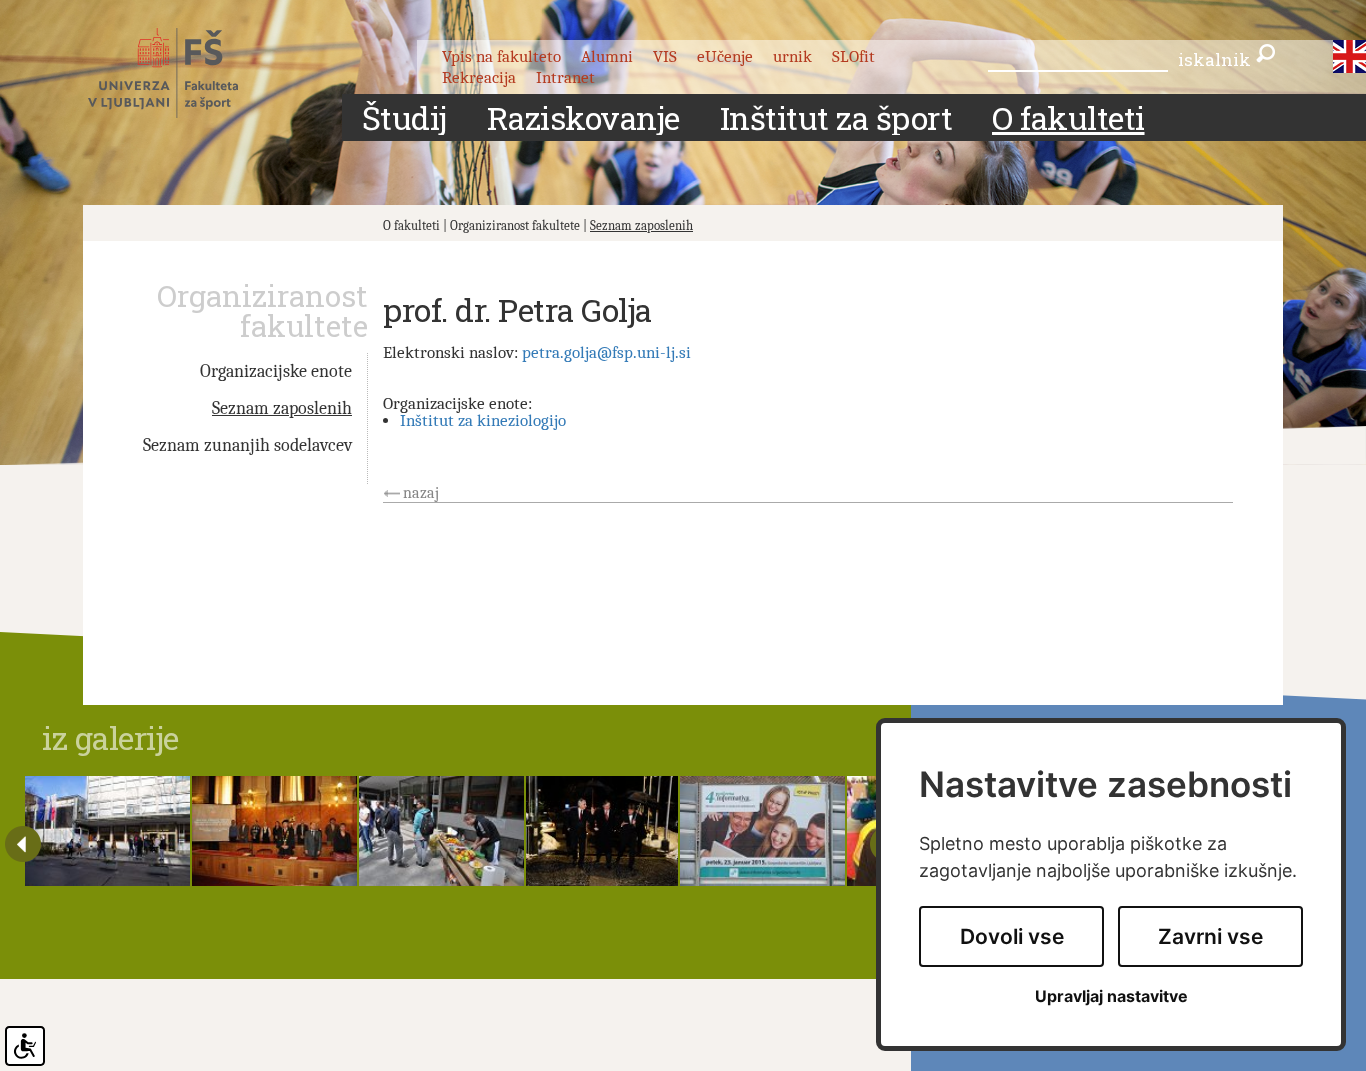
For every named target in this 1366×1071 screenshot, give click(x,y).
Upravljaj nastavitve (1111, 996)
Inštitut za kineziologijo (483, 420)
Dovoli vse (1012, 936)
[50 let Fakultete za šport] (602, 831)
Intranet (565, 77)
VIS (665, 56)
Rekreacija (479, 77)
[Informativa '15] (762, 831)
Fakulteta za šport (185, 73)
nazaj (421, 493)
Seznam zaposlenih (641, 225)
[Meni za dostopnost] (25, 1046)
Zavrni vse (1210, 936)
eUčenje (725, 56)
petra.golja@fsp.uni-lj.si (606, 352)
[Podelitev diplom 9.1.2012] (274, 831)
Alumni (607, 56)
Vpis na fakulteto (501, 56)
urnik (792, 56)
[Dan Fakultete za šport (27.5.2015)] (441, 831)
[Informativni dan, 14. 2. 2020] (107, 831)
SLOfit (853, 56)
